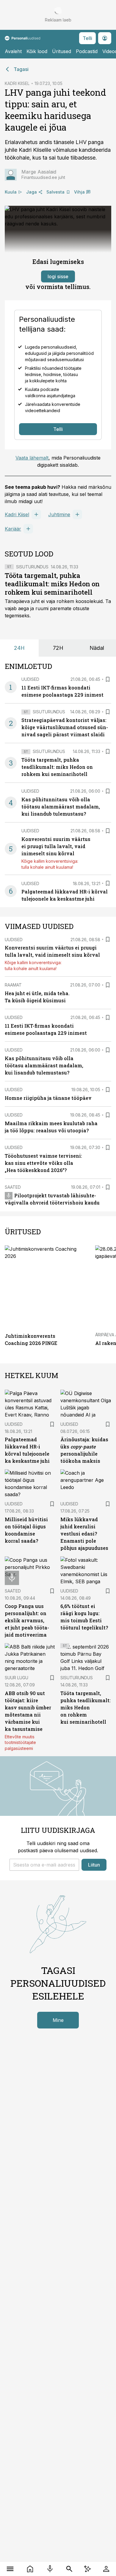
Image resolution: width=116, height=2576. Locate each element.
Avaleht (13, 51)
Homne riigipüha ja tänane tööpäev (48, 1098)
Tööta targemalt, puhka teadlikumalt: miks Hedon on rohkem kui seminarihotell (52, 584)
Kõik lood (37, 51)
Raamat (13, 985)
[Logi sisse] (106, 2569)
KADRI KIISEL (17, 83)
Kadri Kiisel (17, 514)
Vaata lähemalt (32, 458)
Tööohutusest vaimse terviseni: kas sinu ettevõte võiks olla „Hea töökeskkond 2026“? (43, 1163)
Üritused (62, 51)
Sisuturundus (32, 567)
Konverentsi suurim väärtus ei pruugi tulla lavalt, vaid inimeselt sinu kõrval (56, 846)
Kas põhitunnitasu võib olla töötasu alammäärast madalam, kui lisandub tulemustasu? (61, 807)
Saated (13, 1187)
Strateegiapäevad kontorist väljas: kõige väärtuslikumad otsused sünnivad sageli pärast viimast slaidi (65, 727)
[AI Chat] (87, 2569)
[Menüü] (10, 2569)
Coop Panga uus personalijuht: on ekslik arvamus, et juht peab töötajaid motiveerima (27, 1620)
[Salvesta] (108, 679)
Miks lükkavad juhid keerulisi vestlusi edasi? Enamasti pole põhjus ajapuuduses (84, 1534)
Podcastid (87, 51)
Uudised (30, 679)
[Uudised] (30, 2569)
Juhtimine (59, 514)
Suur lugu (17, 1678)
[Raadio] (50, 2569)
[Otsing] (69, 2569)
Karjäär (13, 529)
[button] (44, 1865)
